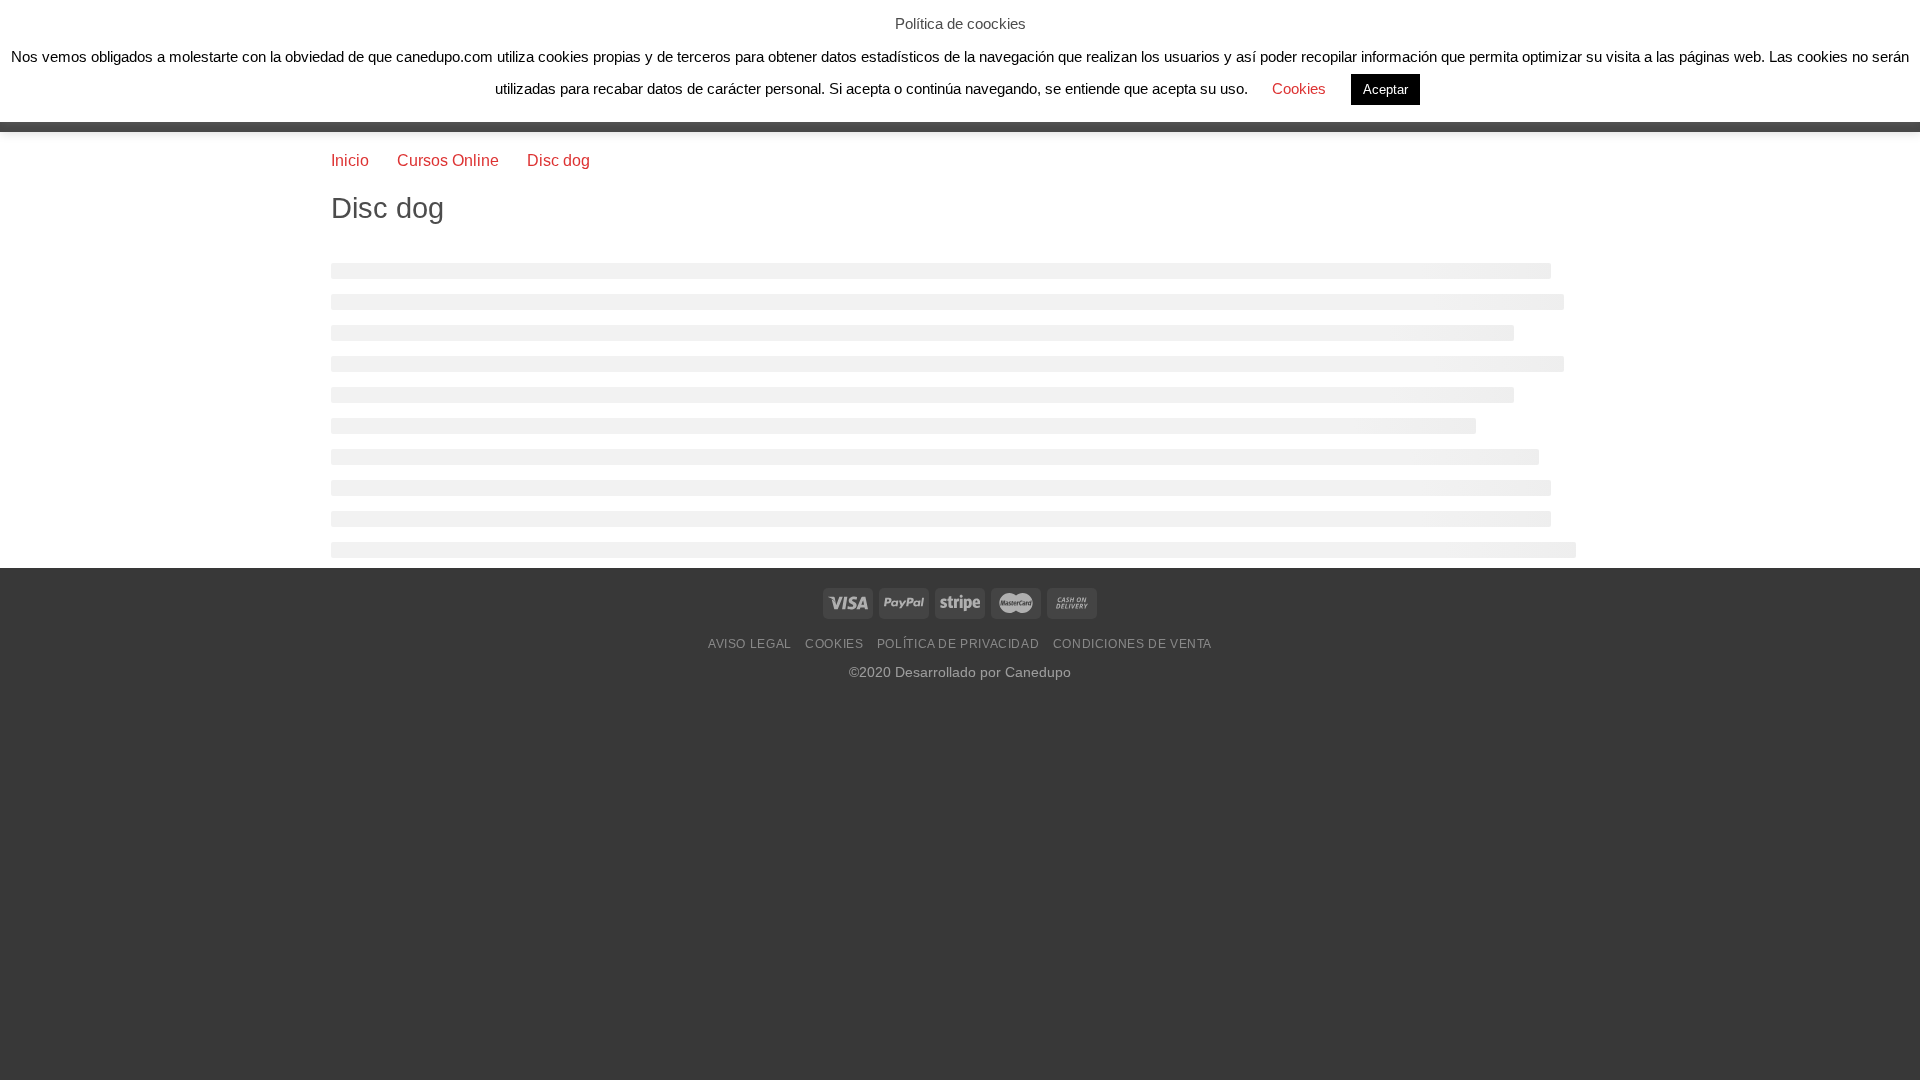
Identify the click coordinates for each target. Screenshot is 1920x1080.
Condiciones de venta (1132, 644)
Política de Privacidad (958, 644)
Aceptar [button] (1385, 89)
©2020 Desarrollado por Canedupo (960, 672)
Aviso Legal (750, 644)
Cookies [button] (1299, 88)
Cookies (834, 644)
